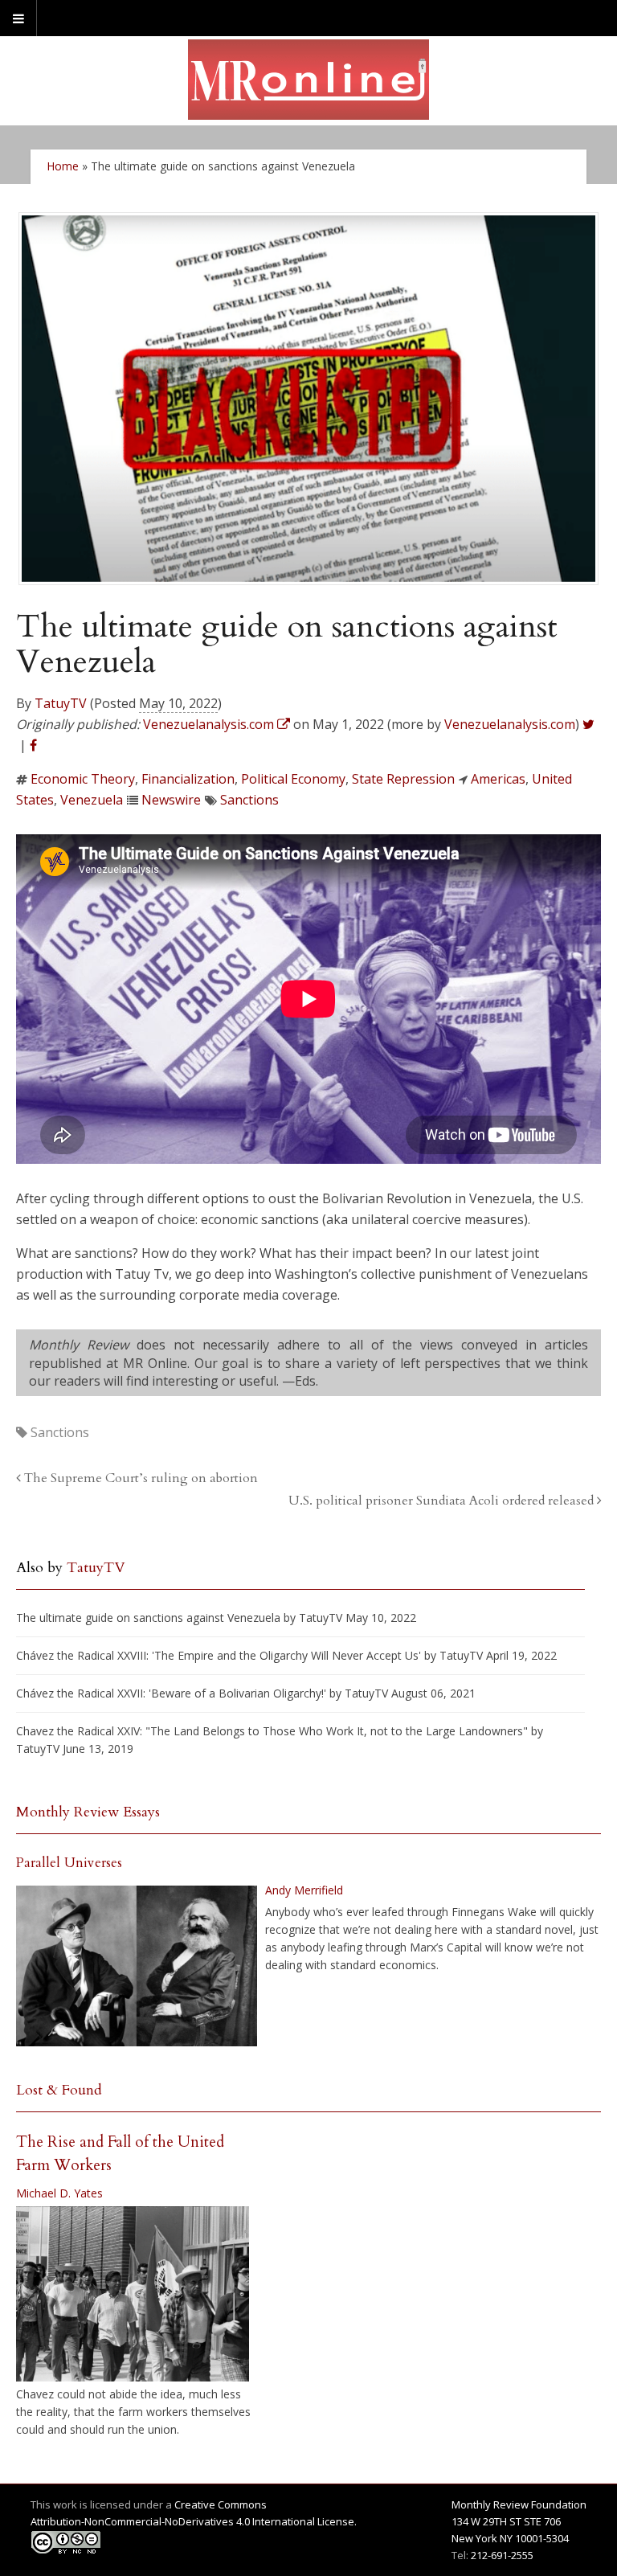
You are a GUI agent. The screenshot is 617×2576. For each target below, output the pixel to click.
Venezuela (92, 800)
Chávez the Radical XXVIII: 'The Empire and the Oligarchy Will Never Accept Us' (219, 1655)
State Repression (403, 779)
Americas (498, 779)
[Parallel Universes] (137, 1966)
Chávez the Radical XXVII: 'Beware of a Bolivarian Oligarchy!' (171, 1693)
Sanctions (249, 800)
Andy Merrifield (304, 1890)
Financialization (188, 779)
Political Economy (293, 779)
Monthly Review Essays (88, 1812)
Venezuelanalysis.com (510, 724)
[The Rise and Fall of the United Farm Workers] (133, 2294)
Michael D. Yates (59, 2193)
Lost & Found (59, 2090)
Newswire (171, 800)
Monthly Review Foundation (519, 2504)
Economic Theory (83, 779)
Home (63, 166)
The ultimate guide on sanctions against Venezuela (148, 1618)
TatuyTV (61, 703)
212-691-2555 (502, 2555)
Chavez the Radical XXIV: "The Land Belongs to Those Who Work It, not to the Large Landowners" (272, 1731)
